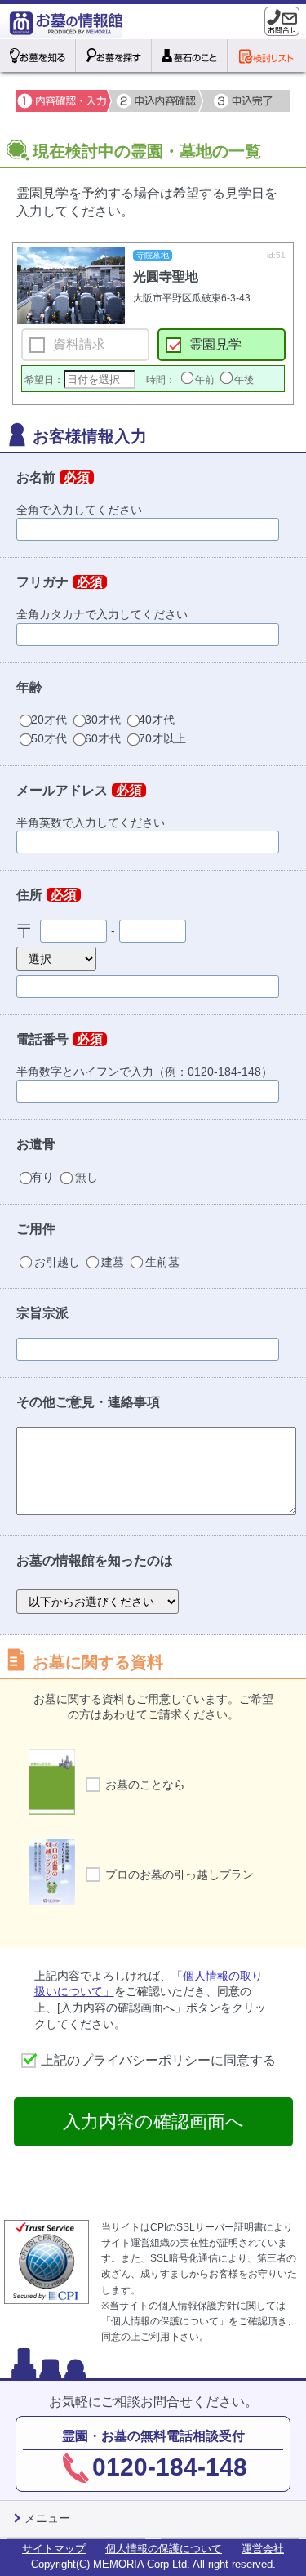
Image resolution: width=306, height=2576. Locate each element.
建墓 (113, 1262)
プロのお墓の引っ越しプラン (180, 1874)
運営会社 (263, 2549)
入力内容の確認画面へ (153, 2121)
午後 (244, 380)
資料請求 (79, 344)
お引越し (57, 1262)
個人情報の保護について (164, 2549)
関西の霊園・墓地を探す (114, 56)
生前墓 (161, 1262)
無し (85, 1177)
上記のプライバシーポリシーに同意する (158, 2060)
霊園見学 (215, 344)
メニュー (47, 2518)
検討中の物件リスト (266, 56)
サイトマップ (54, 2549)
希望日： (44, 380)
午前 (205, 380)
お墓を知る (38, 56)
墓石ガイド (190, 56)
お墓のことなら (145, 1785)
